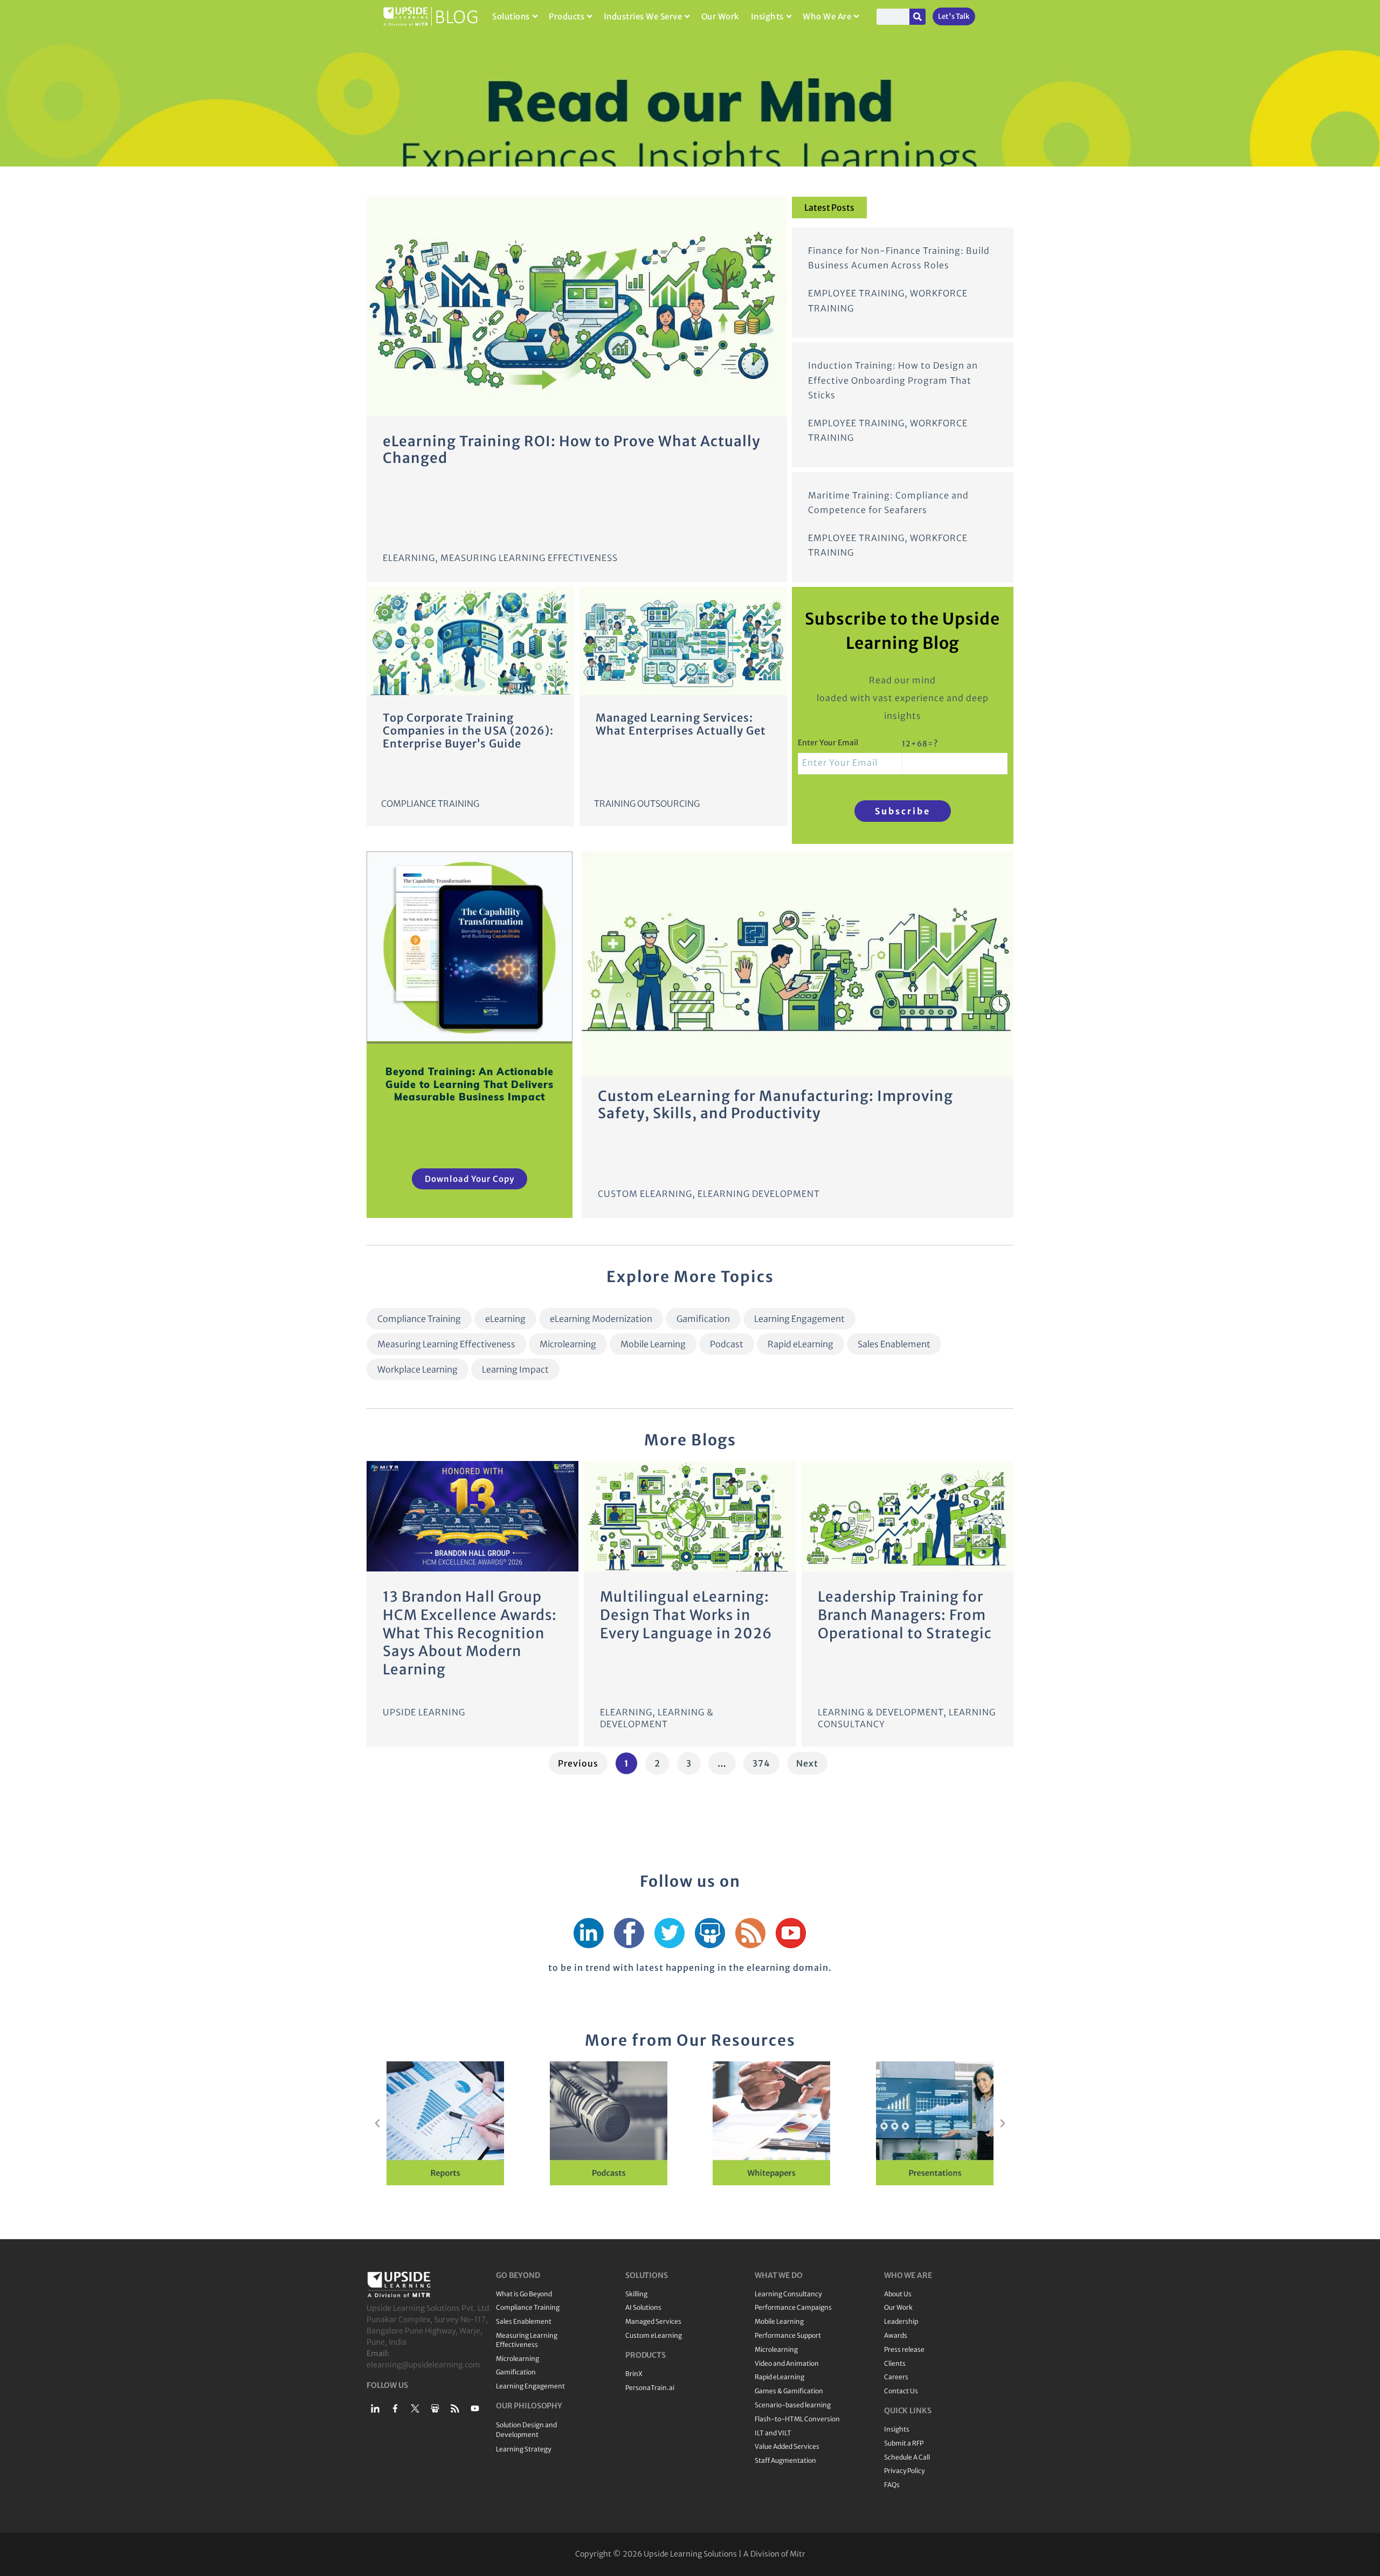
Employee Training (856, 293)
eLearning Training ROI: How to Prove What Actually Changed (572, 449)
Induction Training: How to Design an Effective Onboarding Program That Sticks (893, 380)
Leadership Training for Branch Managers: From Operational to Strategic (905, 1615)
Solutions (511, 16)
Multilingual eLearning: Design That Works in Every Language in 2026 (686, 1615)
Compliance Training (430, 804)
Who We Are (827, 16)
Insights (767, 16)
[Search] (917, 17)
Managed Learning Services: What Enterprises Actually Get (681, 724)
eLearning (409, 558)
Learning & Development (881, 1712)
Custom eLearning (645, 1194)
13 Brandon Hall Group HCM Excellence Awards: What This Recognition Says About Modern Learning (470, 1633)
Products (567, 16)
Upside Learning (424, 1712)
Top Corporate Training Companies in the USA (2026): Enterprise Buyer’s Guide (468, 730)
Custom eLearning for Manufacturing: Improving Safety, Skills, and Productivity (775, 1104)
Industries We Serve (643, 16)
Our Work (720, 16)
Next (807, 1763)
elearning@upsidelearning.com (423, 2365)
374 (763, 1760)
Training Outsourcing (647, 804)
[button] (377, 2123)
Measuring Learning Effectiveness (529, 558)
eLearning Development (759, 1194)
